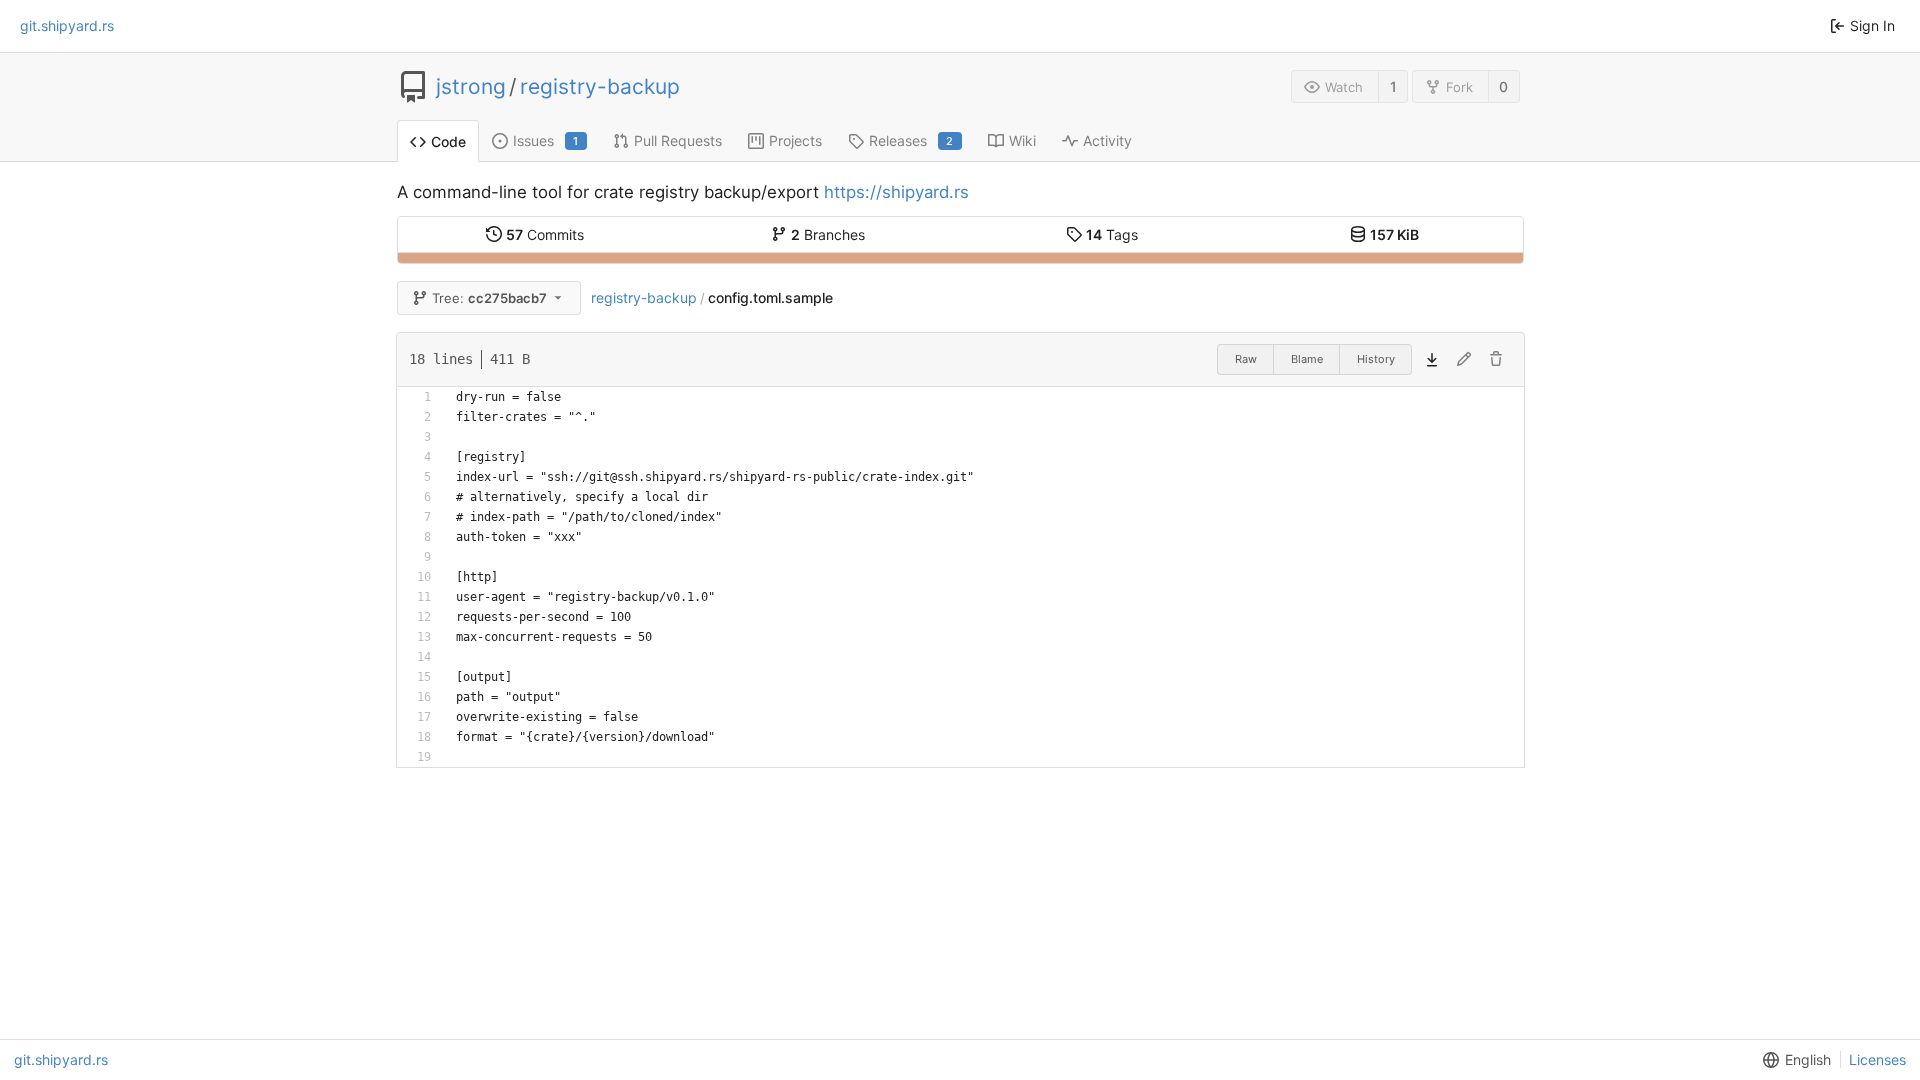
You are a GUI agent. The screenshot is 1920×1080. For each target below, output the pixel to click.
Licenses (1877, 1059)
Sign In (1872, 25)
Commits (545, 234)
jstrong (471, 87)
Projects (795, 140)
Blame (1307, 359)
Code (448, 141)
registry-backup (600, 87)
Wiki (1022, 140)
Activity (1107, 140)
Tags (1112, 234)
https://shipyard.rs (896, 192)
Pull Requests (678, 140)
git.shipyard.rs (67, 25)
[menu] (1793, 1060)
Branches (828, 234)
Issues (546, 140)
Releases (911, 140)
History (1376, 359)
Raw (1246, 359)
